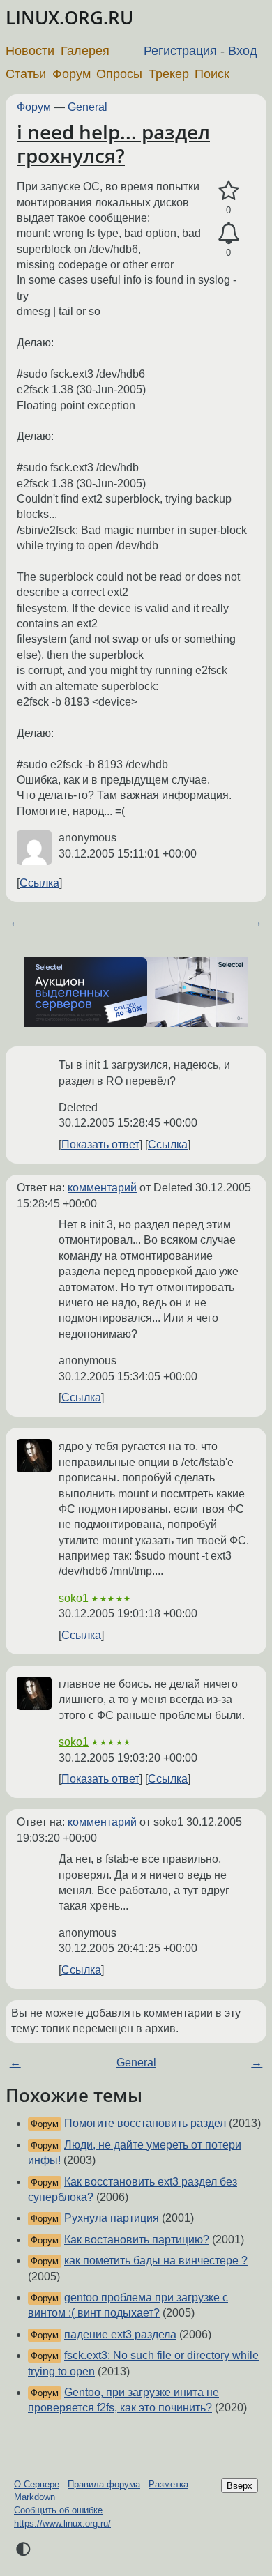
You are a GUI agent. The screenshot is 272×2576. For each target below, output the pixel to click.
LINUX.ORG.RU (69, 18)
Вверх (240, 2486)
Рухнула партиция (112, 2218)
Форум (71, 74)
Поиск (212, 74)
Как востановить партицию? (137, 2240)
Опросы (119, 74)
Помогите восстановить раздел (145, 2123)
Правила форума (104, 2484)
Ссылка (39, 883)
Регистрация (180, 51)
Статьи (26, 74)
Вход (243, 51)
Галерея (85, 51)
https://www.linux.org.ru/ (62, 2523)
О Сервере (37, 2484)
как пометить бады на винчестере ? (156, 2261)
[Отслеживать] (228, 234)
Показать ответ (100, 1144)
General (88, 107)
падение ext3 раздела (120, 2334)
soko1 (74, 1598)
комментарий (102, 1188)
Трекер (169, 74)
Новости (30, 51)
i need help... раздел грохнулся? (113, 144)
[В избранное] (228, 191)
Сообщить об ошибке (58, 2510)
